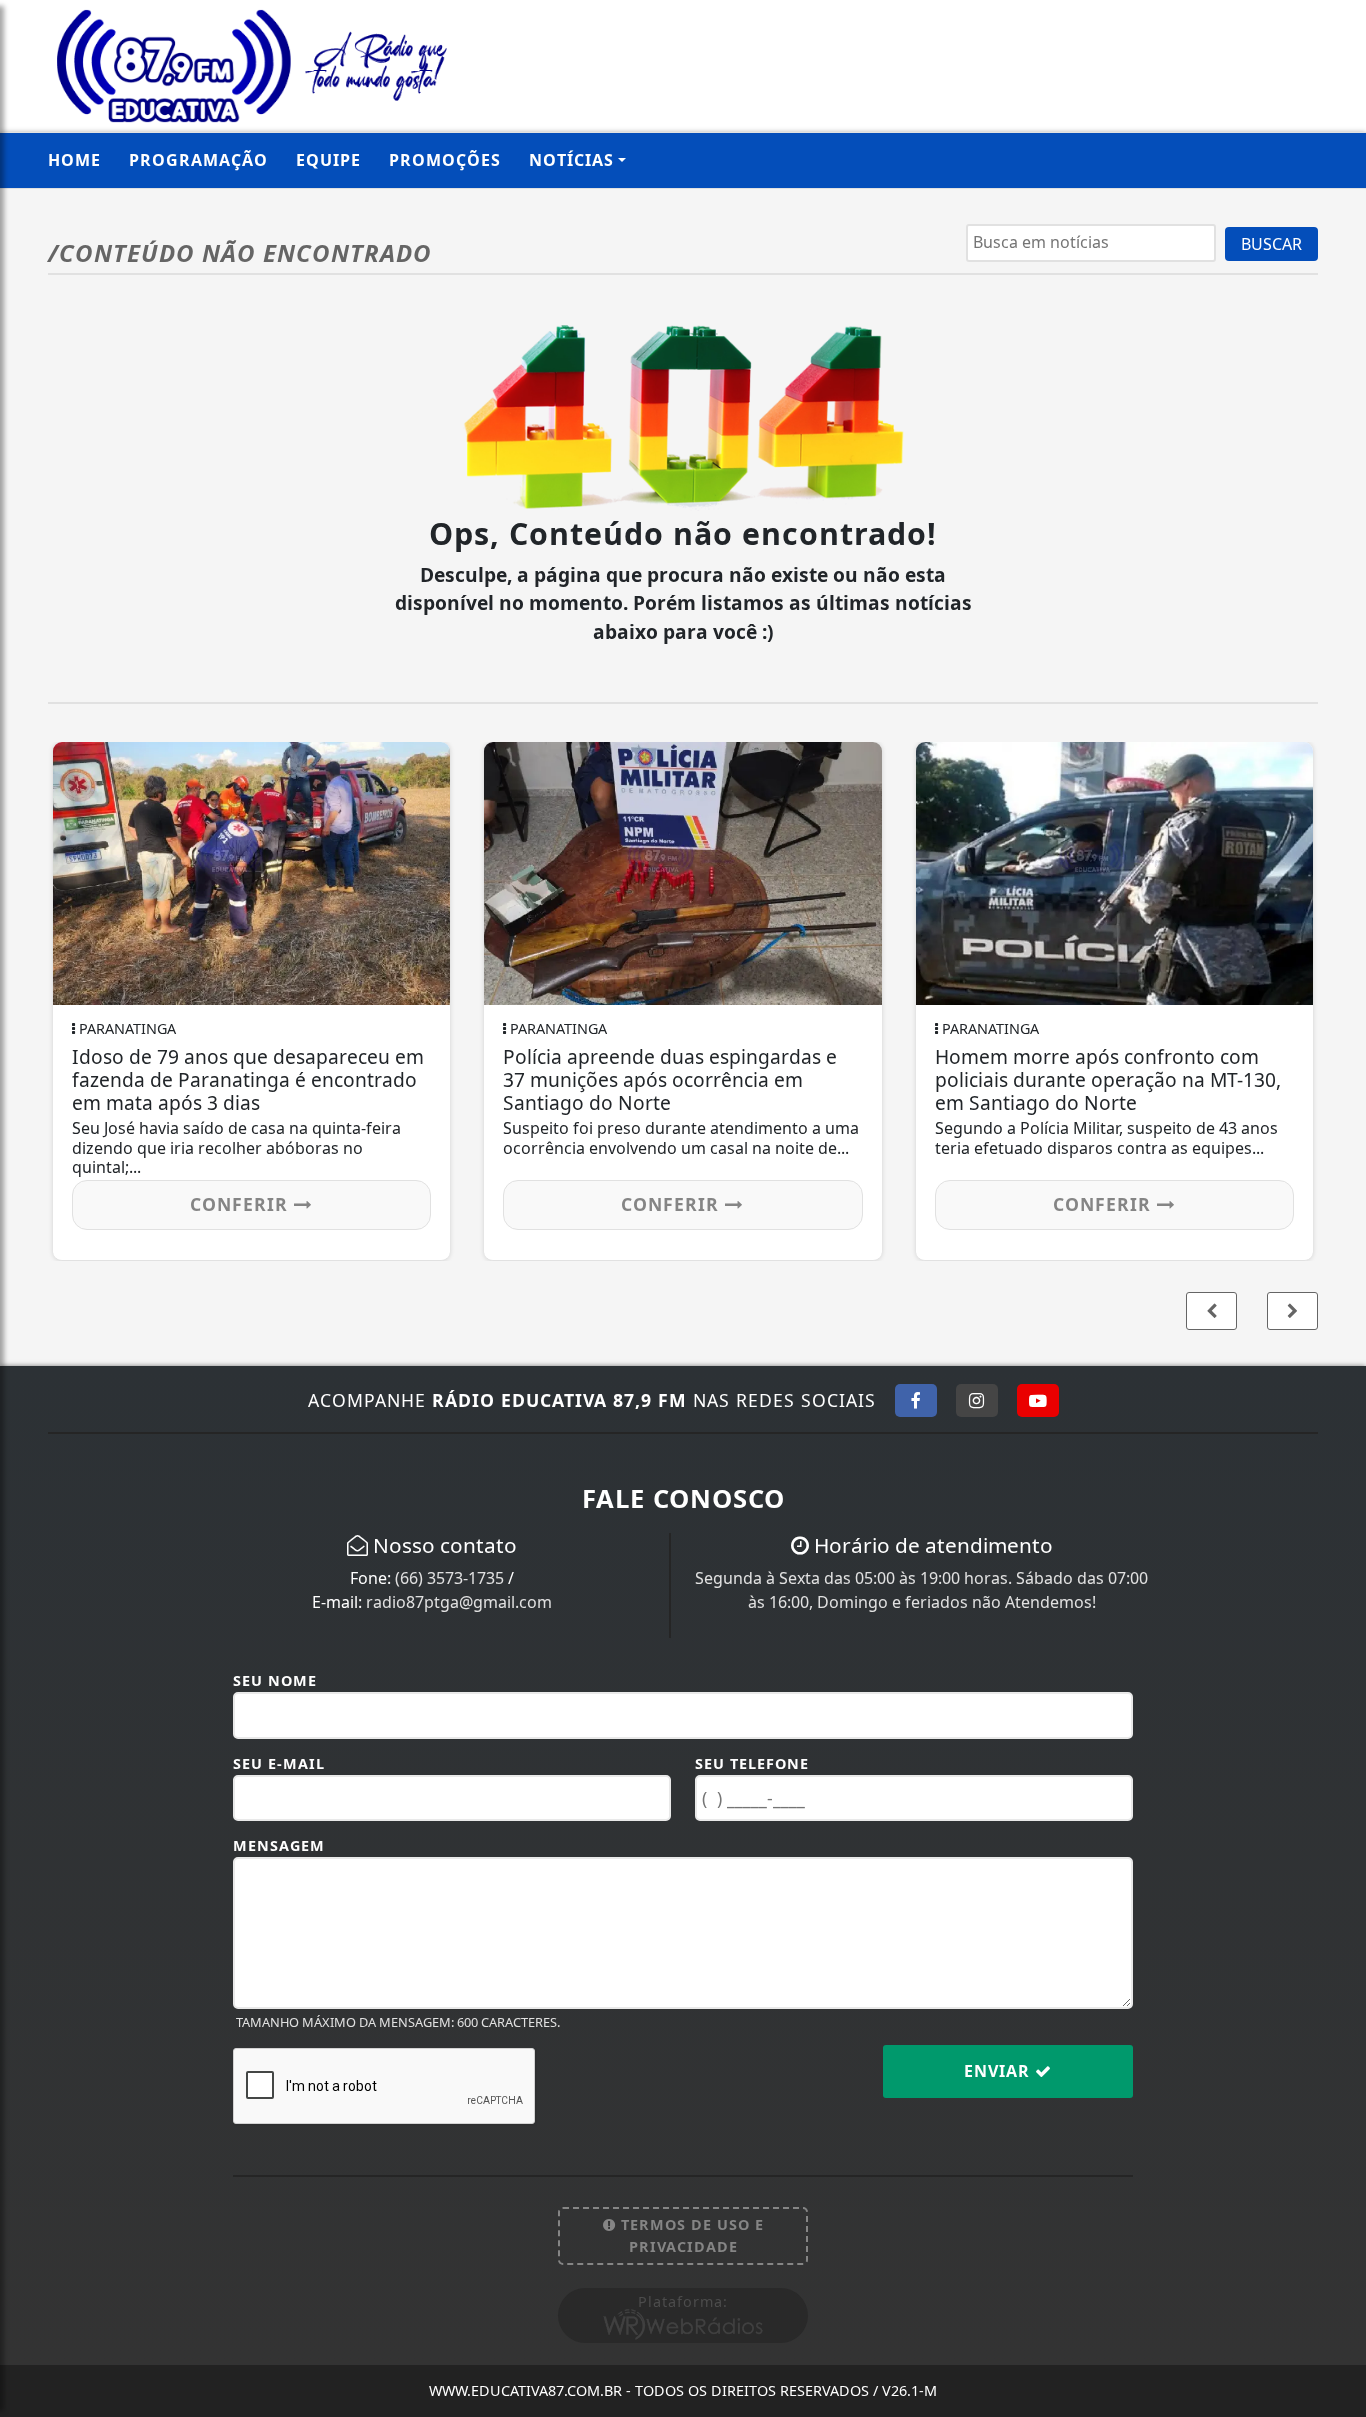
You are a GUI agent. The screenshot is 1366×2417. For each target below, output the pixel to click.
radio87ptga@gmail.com (459, 1602)
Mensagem (279, 1845)
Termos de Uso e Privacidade (690, 2235)
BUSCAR (1271, 244)
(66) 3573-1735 (449, 1578)
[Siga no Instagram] (977, 1400)
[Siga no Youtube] (1038, 1400)
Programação (198, 160)
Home (74, 160)
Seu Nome (275, 1680)
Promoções (445, 160)
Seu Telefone (752, 1763)
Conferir (242, 1204)
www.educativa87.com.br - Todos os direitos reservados (683, 2390)
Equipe (328, 160)
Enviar (999, 2071)
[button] (1292, 1311)
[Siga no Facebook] (916, 1400)
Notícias (571, 160)
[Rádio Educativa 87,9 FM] (251, 64)
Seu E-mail (279, 1763)
